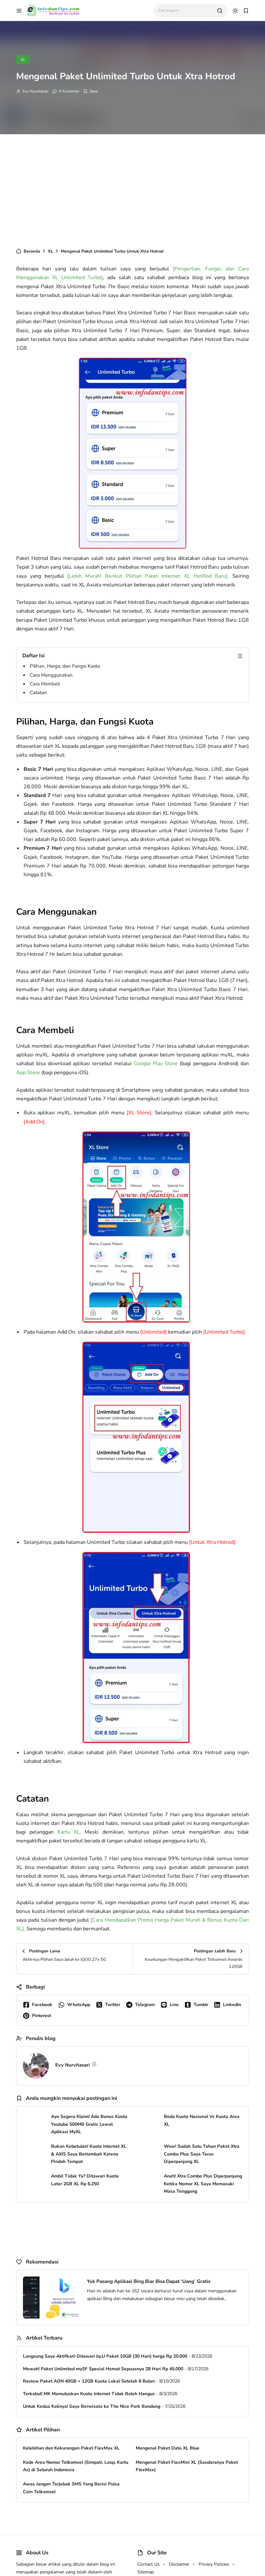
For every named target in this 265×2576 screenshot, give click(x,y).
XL (23, 60)
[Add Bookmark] (90, 91)
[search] (220, 11)
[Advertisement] (132, 189)
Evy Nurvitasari (36, 91)
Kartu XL (69, 1832)
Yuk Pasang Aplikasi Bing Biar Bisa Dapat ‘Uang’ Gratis (149, 2281)
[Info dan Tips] (53, 10)
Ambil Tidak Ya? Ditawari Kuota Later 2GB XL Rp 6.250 (85, 2180)
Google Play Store (155, 1064)
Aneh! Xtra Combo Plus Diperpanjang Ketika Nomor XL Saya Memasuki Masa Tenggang (203, 2184)
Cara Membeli (45, 684)
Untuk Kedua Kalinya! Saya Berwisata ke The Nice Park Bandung (92, 2406)
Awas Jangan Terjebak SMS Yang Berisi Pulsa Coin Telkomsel (71, 2488)
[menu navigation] (19, 11)
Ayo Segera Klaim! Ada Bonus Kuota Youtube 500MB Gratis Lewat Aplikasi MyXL (89, 2124)
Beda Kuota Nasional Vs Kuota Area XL (202, 2120)
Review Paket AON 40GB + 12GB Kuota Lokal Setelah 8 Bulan (89, 2381)
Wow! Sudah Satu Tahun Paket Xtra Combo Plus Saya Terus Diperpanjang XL (202, 2154)
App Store (28, 1073)
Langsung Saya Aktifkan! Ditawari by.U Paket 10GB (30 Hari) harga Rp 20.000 (105, 2356)
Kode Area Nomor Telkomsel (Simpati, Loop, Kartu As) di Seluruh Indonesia (76, 2466)
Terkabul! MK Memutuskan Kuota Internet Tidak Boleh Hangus (89, 2394)
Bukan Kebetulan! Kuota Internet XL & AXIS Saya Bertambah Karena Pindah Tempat (89, 2154)
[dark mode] (235, 11)
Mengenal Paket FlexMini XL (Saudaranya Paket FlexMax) (187, 2466)
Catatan (38, 693)
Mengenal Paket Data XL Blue (168, 2448)
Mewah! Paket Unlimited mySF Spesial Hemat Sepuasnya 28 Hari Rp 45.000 (103, 2369)
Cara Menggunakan (51, 675)
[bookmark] (246, 11)
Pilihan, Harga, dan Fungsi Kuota (65, 666)
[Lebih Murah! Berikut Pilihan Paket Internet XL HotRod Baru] (147, 576)
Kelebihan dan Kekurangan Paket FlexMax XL (71, 2448)
